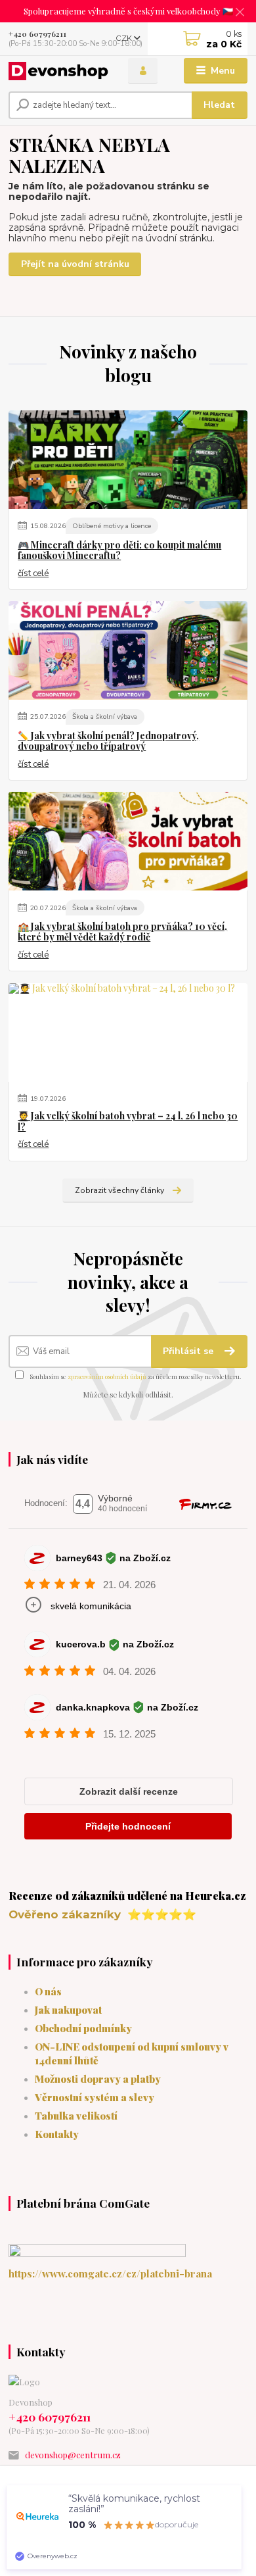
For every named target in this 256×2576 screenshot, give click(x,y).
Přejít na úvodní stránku (75, 264)
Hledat (219, 105)
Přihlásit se (189, 1351)
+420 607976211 (37, 34)
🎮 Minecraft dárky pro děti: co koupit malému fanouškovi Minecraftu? (119, 550)
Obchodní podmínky (83, 2028)
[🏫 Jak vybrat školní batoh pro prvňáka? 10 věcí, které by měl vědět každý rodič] (128, 841)
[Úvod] (58, 71)
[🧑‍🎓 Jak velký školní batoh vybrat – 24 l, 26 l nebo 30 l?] (128, 1033)
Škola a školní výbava (105, 717)
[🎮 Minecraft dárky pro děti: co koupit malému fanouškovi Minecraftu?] (128, 460)
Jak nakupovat (68, 2009)
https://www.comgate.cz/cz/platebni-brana (110, 2273)
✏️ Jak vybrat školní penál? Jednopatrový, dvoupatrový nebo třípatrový (108, 741)
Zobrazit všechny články (119, 1190)
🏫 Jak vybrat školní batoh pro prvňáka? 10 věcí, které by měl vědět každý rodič (122, 932)
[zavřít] (240, 13)
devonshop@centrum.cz (73, 2455)
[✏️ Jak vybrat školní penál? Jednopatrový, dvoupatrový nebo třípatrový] (128, 650)
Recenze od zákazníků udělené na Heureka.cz (127, 1895)
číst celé (33, 573)
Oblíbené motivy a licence (112, 526)
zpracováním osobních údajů (107, 1376)
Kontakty (57, 2134)
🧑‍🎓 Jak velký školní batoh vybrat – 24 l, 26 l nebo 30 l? (128, 1121)
